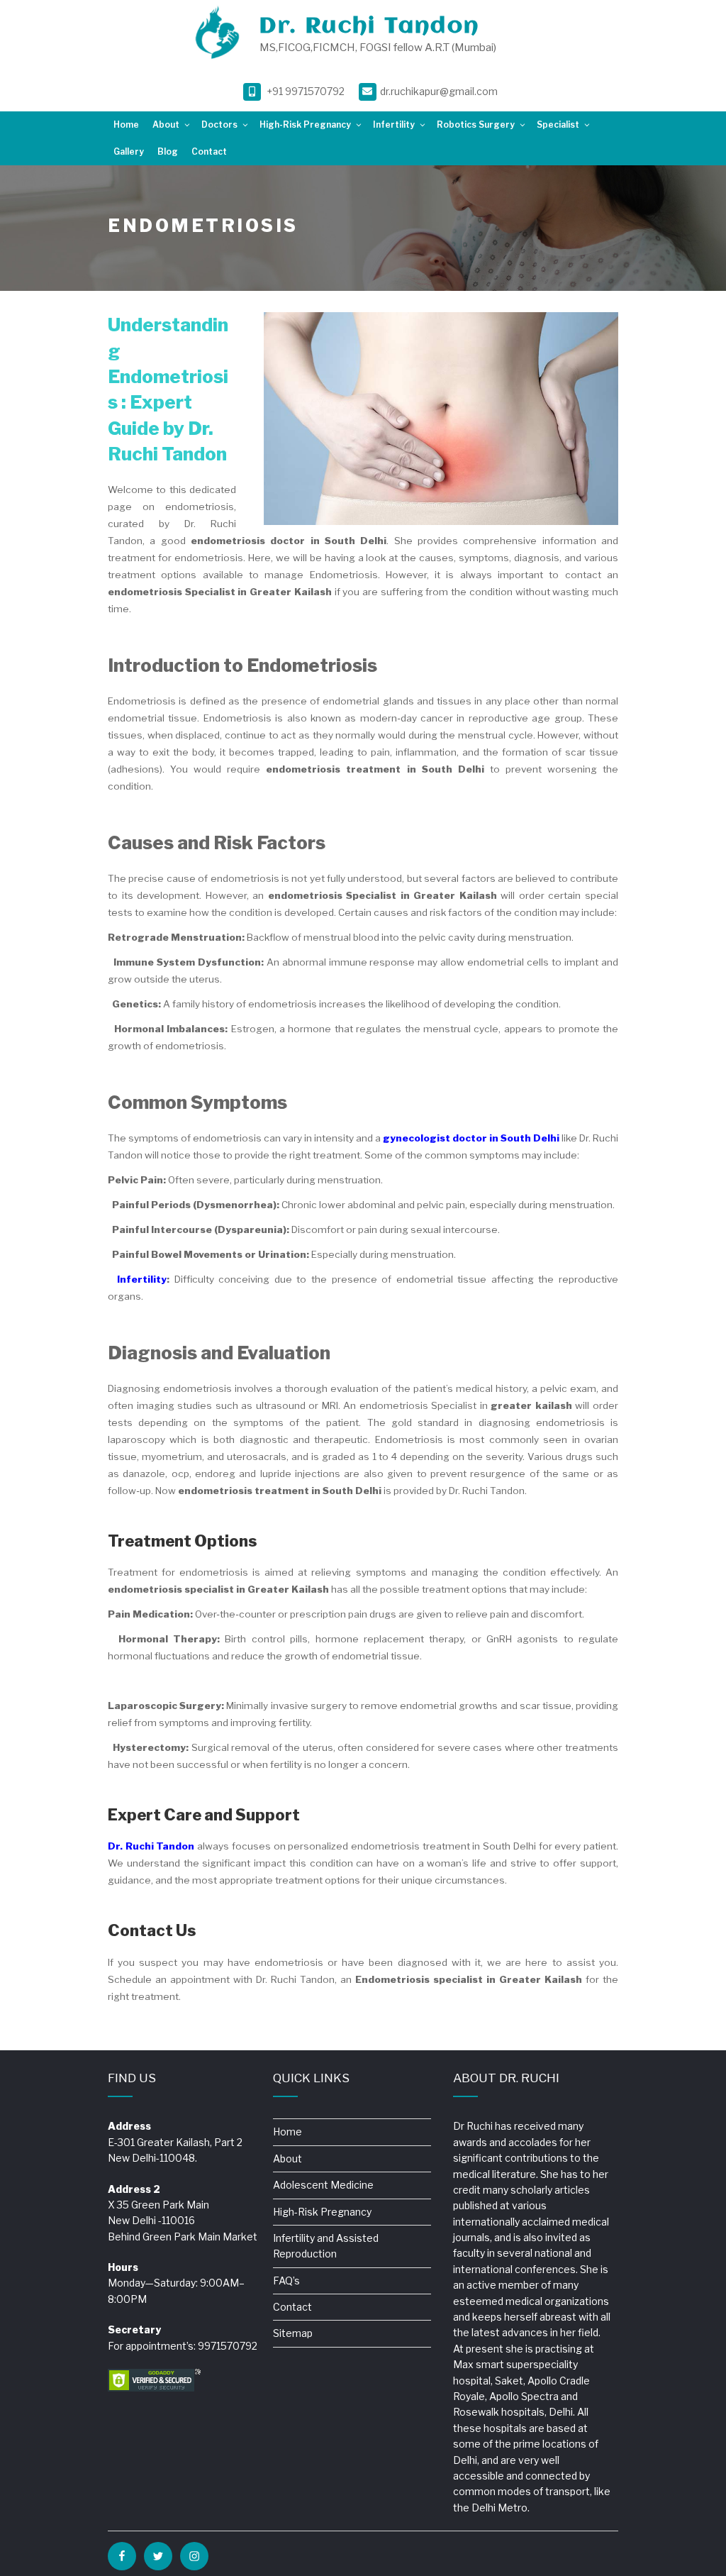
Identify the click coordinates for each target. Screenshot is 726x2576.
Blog (168, 151)
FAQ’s (286, 2281)
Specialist (558, 125)
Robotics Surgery (476, 125)
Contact (209, 151)
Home (126, 125)
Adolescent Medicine (323, 2185)
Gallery (129, 151)
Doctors (219, 125)
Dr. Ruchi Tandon (369, 27)
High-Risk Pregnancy (305, 125)
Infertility (394, 125)
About (166, 125)
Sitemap (293, 2333)
